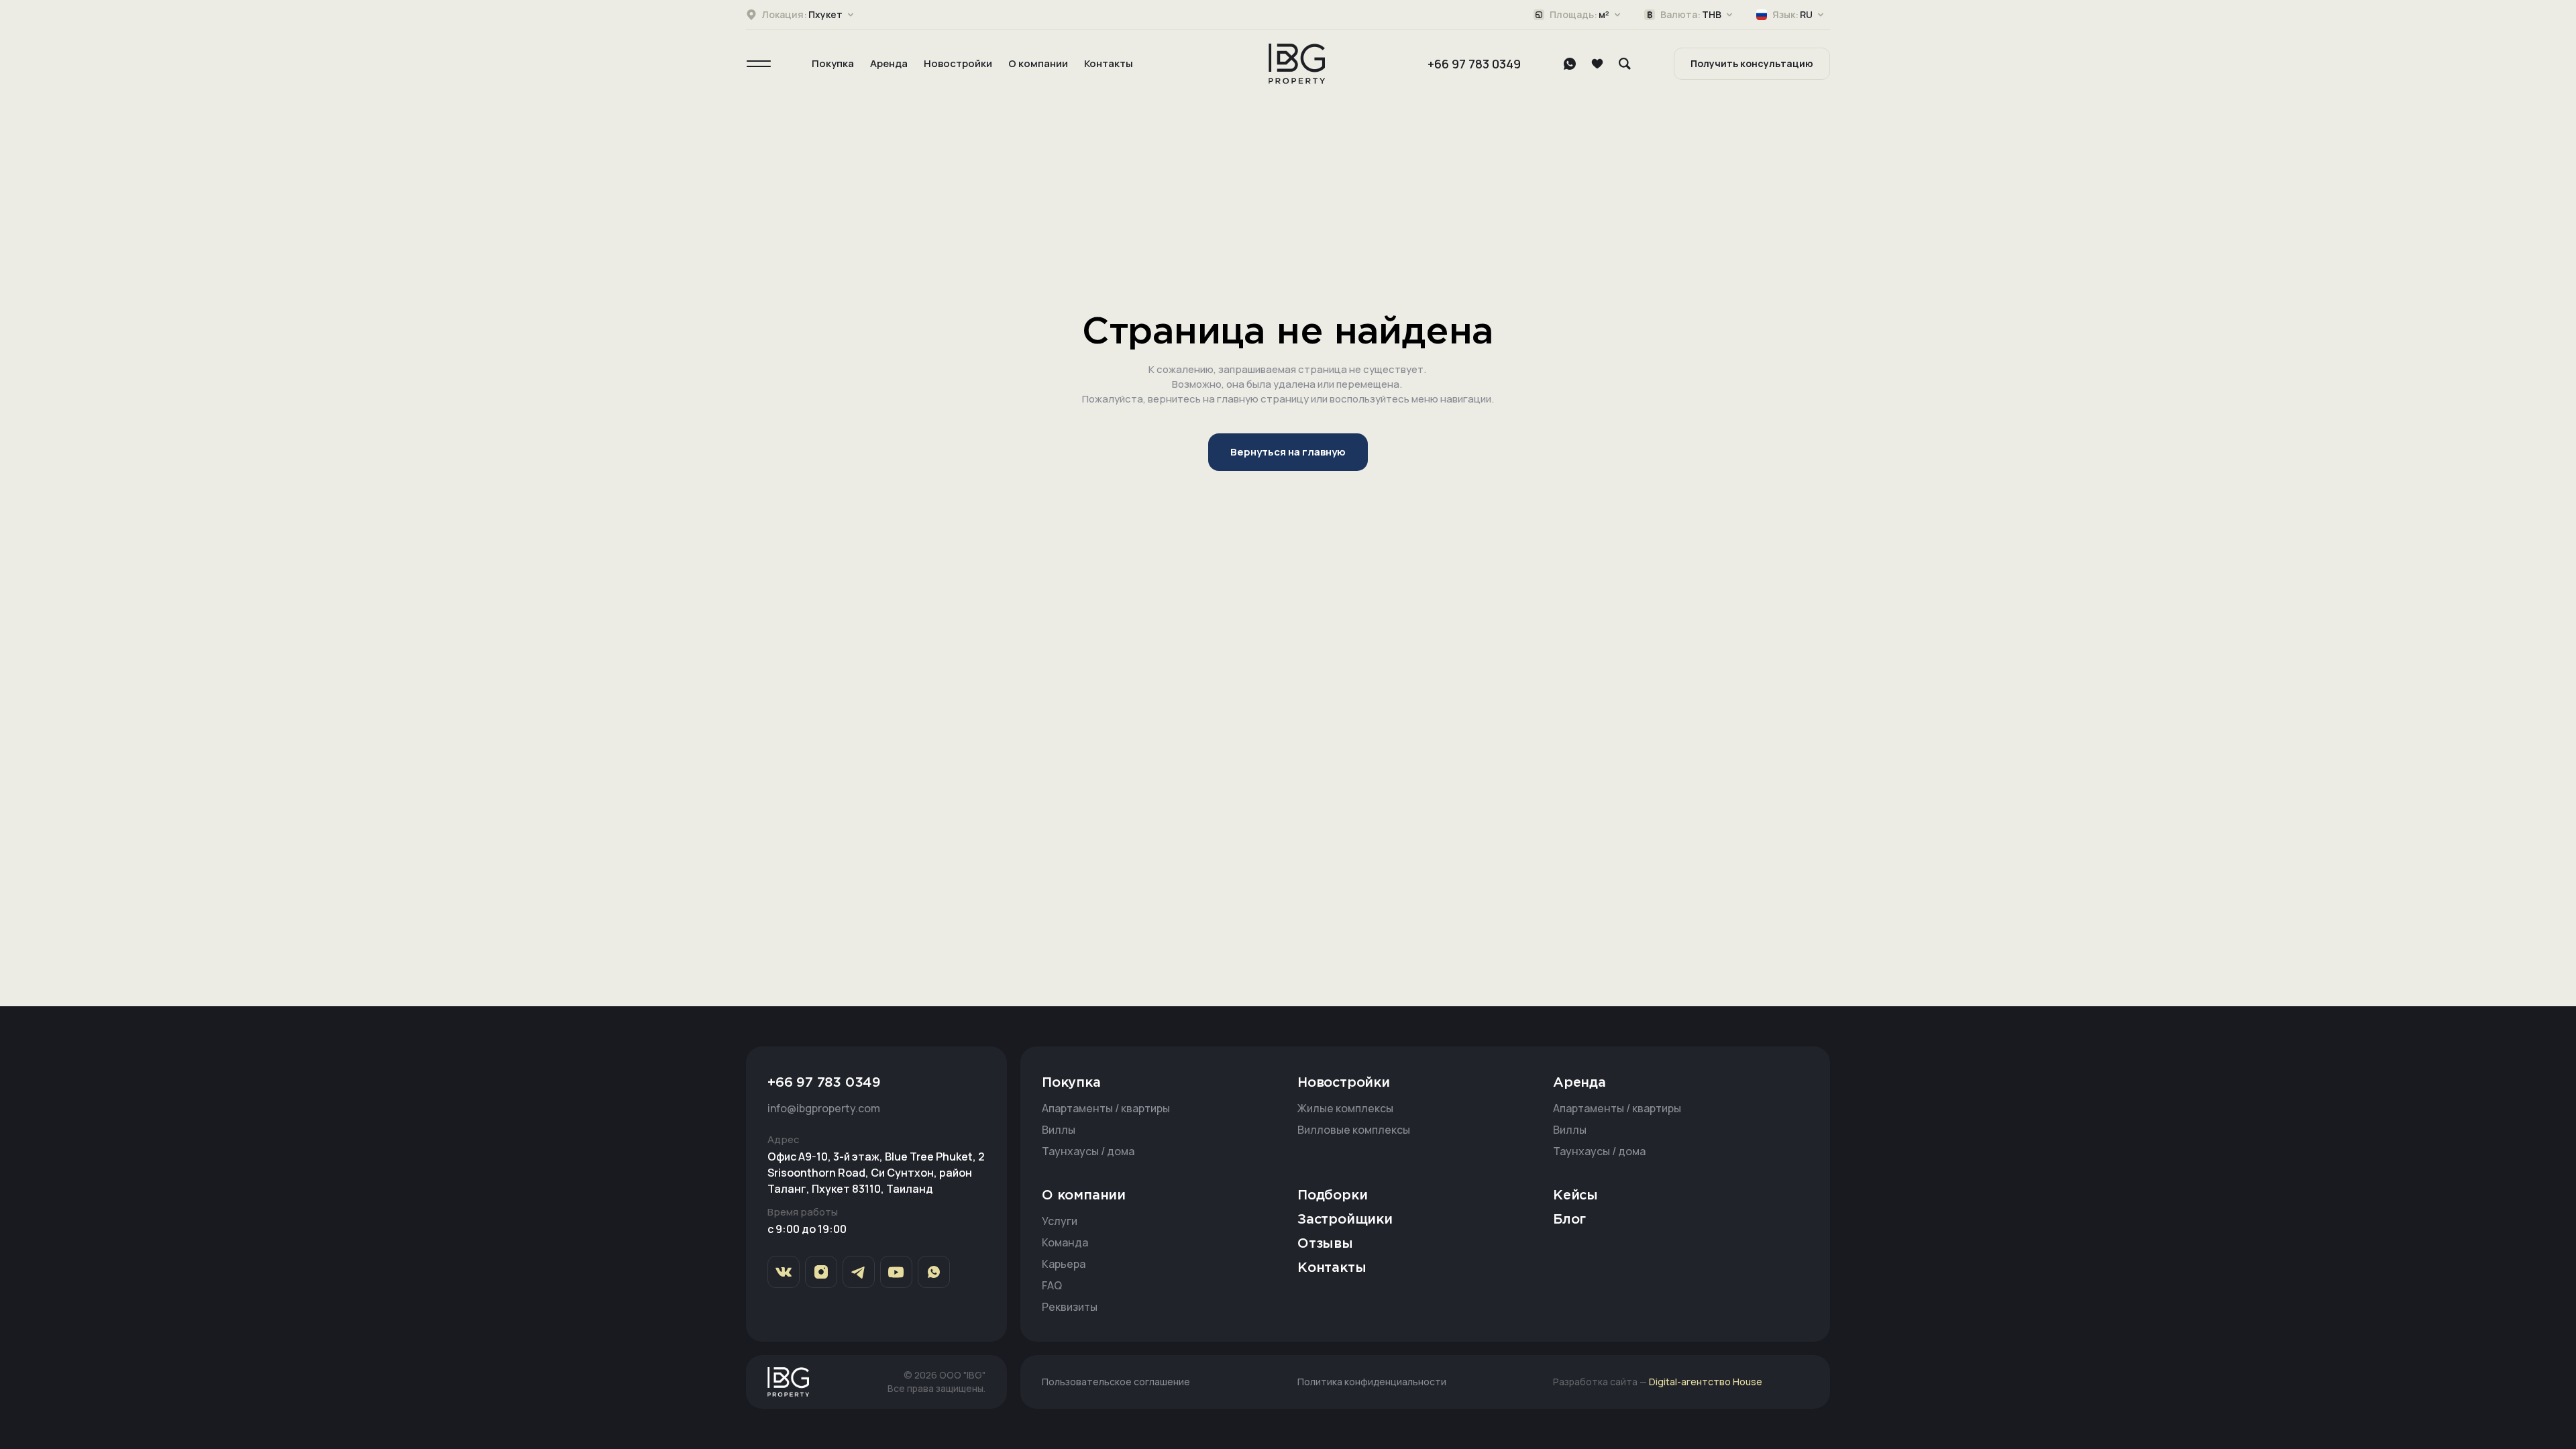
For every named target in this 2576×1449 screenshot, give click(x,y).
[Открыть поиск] (1625, 64)
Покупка (833, 63)
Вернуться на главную (1288, 452)
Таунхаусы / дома (1088, 1151)
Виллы (1059, 1130)
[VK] (784, 1272)
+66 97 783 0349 (1474, 64)
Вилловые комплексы (1354, 1130)
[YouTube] (896, 1272)
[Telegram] (859, 1272)
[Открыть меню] (759, 64)
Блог (1569, 1220)
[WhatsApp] (1570, 64)
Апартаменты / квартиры (1106, 1108)
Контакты (1109, 63)
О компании (1038, 63)
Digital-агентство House (1658, 1382)
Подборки (1332, 1195)
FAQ (1052, 1285)
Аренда (889, 63)
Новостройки (958, 63)
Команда (1065, 1242)
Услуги (1060, 1221)
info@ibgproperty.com (824, 1108)
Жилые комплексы (1345, 1108)
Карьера (1064, 1264)
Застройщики (1345, 1220)
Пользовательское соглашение (1116, 1382)
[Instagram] (821, 1272)
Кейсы (1575, 1195)
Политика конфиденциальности (1372, 1382)
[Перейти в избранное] (1597, 64)
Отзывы (1325, 1244)
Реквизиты (1070, 1307)
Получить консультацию (1752, 63)
